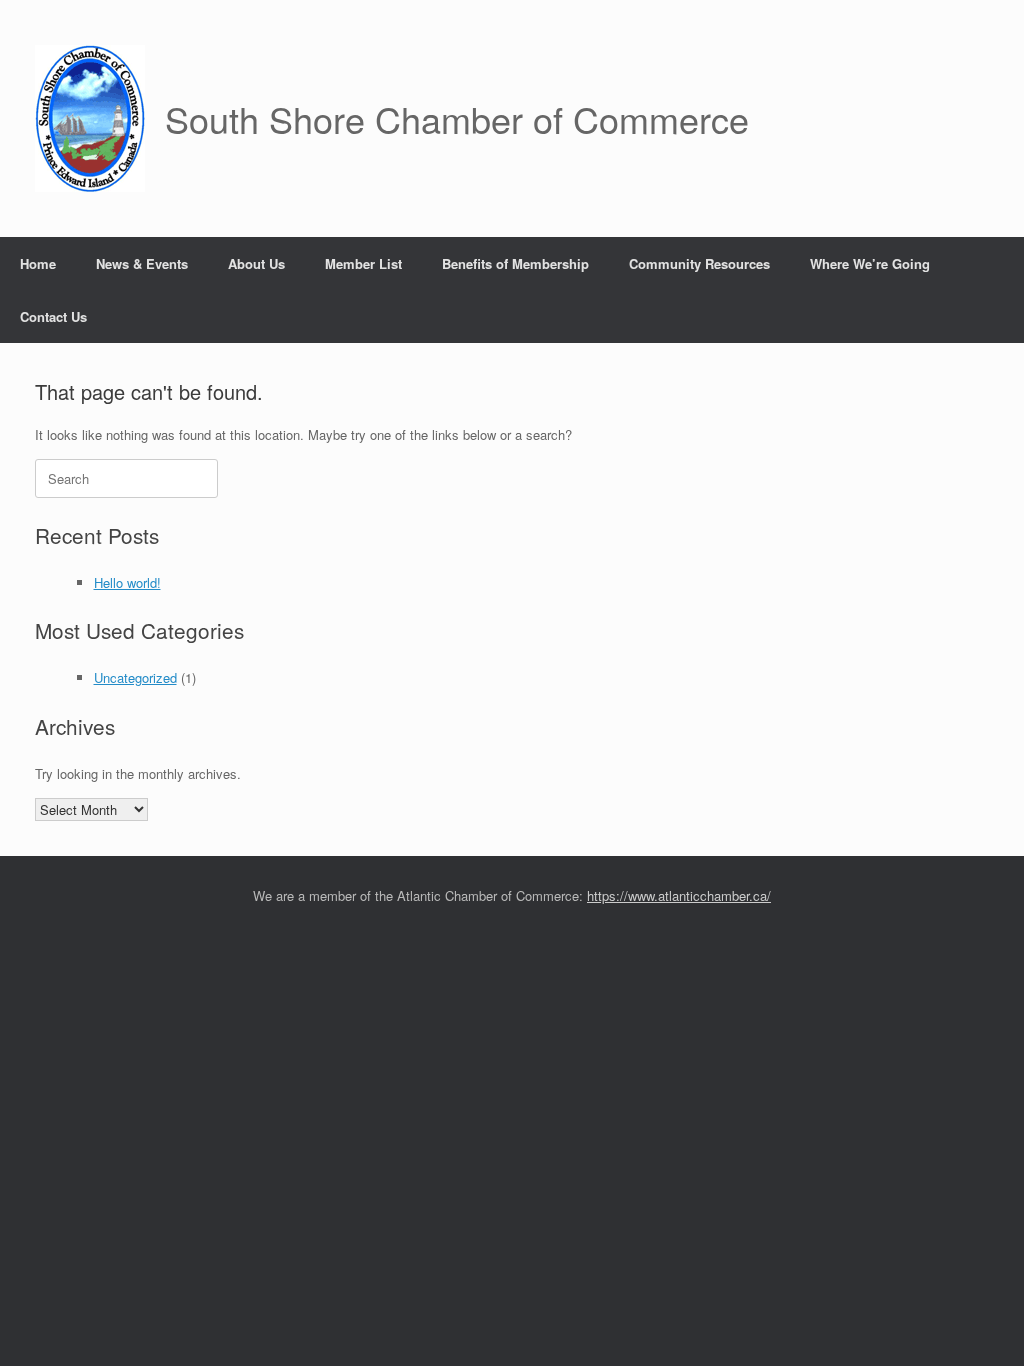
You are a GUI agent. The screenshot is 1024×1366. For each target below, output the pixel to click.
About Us (256, 263)
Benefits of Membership (515, 263)
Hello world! (127, 582)
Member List (363, 263)
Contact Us (53, 316)
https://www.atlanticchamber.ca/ (679, 895)
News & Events (142, 263)
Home (38, 263)
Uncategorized (135, 677)
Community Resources (699, 263)
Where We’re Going (870, 263)
